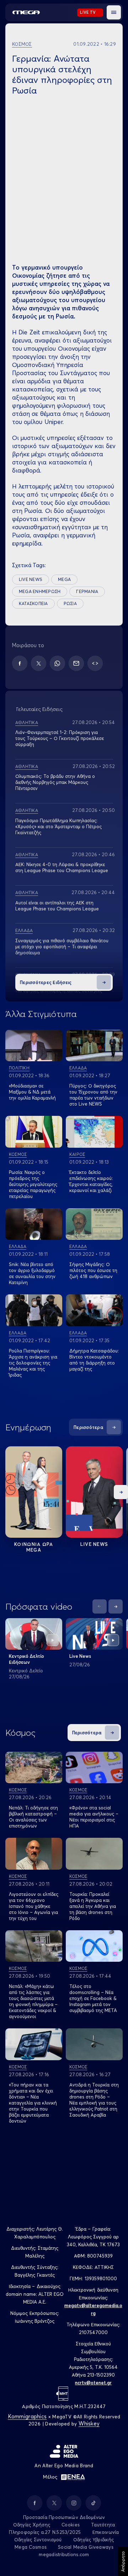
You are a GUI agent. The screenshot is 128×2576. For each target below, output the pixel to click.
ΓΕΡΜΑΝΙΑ (87, 591)
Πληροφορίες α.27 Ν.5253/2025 (45, 2532)
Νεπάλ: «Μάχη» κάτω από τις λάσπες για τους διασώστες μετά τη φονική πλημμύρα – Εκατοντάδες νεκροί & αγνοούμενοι (33, 2001)
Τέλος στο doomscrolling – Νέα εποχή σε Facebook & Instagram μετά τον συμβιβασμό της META (93, 1998)
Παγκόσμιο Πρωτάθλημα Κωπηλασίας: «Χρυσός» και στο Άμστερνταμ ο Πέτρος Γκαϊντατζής (58, 826)
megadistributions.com (64, 2554)
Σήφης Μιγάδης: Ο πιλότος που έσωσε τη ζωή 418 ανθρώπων (93, 1270)
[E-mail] (76, 663)
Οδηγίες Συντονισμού (38, 2540)
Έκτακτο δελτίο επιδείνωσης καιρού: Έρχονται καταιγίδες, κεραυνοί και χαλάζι (91, 1181)
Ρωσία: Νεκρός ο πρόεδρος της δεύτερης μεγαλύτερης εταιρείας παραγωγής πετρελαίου (33, 1184)
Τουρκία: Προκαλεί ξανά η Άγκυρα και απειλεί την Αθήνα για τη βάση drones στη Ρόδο (93, 1906)
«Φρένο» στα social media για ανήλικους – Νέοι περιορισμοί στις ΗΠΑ (94, 1817)
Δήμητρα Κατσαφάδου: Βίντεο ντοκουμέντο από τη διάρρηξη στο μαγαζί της (94, 1360)
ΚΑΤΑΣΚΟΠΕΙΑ (33, 603)
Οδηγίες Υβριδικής (94, 2540)
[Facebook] (20, 663)
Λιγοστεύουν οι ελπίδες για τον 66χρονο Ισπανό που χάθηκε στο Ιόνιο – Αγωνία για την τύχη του (34, 1906)
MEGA (64, 579)
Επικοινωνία (106, 2532)
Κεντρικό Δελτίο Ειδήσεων (26, 1659)
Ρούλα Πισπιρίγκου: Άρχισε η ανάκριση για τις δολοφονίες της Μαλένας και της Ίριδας (33, 1363)
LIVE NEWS (31, 579)
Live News (94, 1544)
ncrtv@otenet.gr (93, 2383)
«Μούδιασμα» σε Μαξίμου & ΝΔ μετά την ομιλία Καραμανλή (32, 1092)
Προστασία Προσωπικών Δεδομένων (64, 2517)
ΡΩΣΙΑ (70, 603)
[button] (114, 12)
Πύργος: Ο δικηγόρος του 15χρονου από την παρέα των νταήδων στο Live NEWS (93, 1095)
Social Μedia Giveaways (86, 2547)
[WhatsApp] (57, 663)
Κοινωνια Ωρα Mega (34, 1547)
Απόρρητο (123, 2561)
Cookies (71, 2525)
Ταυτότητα (103, 2525)
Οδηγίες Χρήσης (32, 2525)
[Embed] (95, 663)
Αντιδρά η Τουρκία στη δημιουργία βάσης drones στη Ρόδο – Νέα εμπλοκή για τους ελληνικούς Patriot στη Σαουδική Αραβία (94, 2100)
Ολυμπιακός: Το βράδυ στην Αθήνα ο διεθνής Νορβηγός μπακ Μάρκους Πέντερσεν (55, 782)
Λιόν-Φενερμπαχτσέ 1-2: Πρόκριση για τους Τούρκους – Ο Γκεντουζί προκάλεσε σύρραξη (60, 738)
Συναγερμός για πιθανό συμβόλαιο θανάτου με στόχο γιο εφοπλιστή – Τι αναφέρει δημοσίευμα (62, 947)
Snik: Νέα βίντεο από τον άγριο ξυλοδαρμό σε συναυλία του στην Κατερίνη (32, 1273)
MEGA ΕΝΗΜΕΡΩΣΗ (40, 591)
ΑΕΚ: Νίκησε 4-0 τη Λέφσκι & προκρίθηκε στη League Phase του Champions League (62, 867)
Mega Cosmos (31, 2547)
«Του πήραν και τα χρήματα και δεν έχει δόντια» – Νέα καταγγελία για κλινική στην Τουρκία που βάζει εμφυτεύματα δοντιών (33, 2103)
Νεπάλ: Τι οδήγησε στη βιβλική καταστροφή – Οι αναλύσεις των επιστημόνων (33, 1817)
